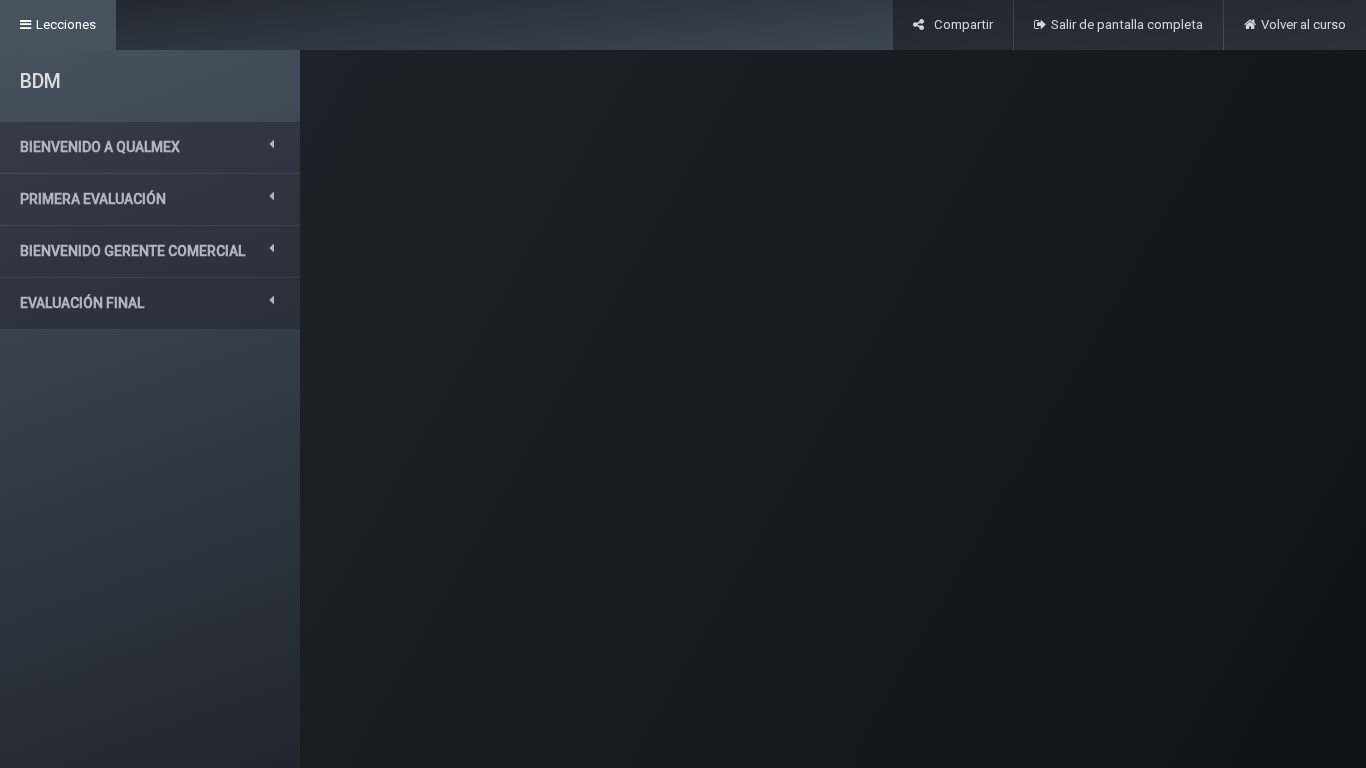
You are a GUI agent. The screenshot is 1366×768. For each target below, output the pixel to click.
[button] (150, 147)
